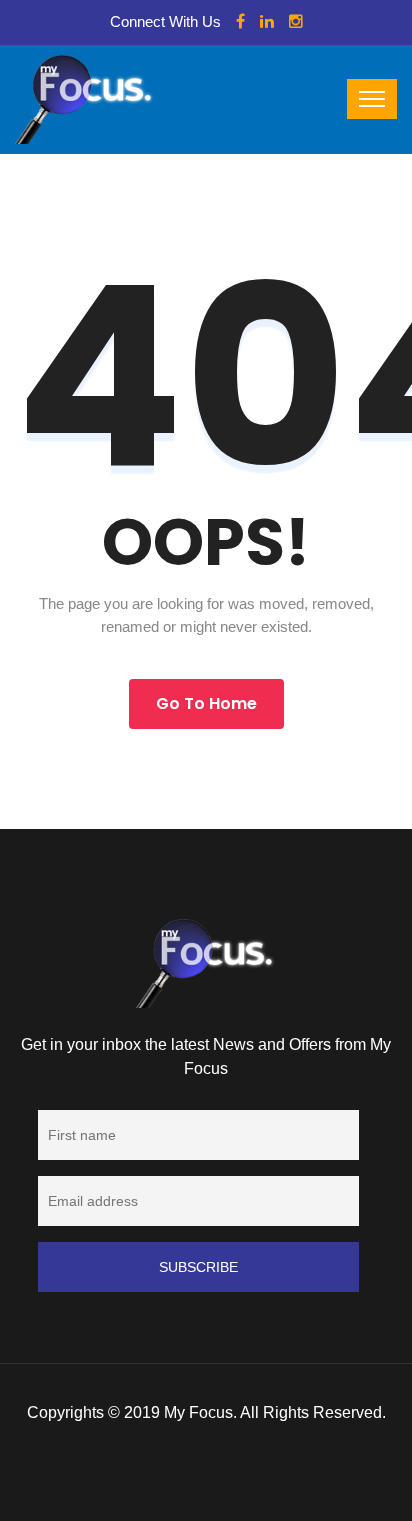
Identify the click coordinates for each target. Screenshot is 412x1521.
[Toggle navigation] (372, 99)
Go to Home (206, 703)
